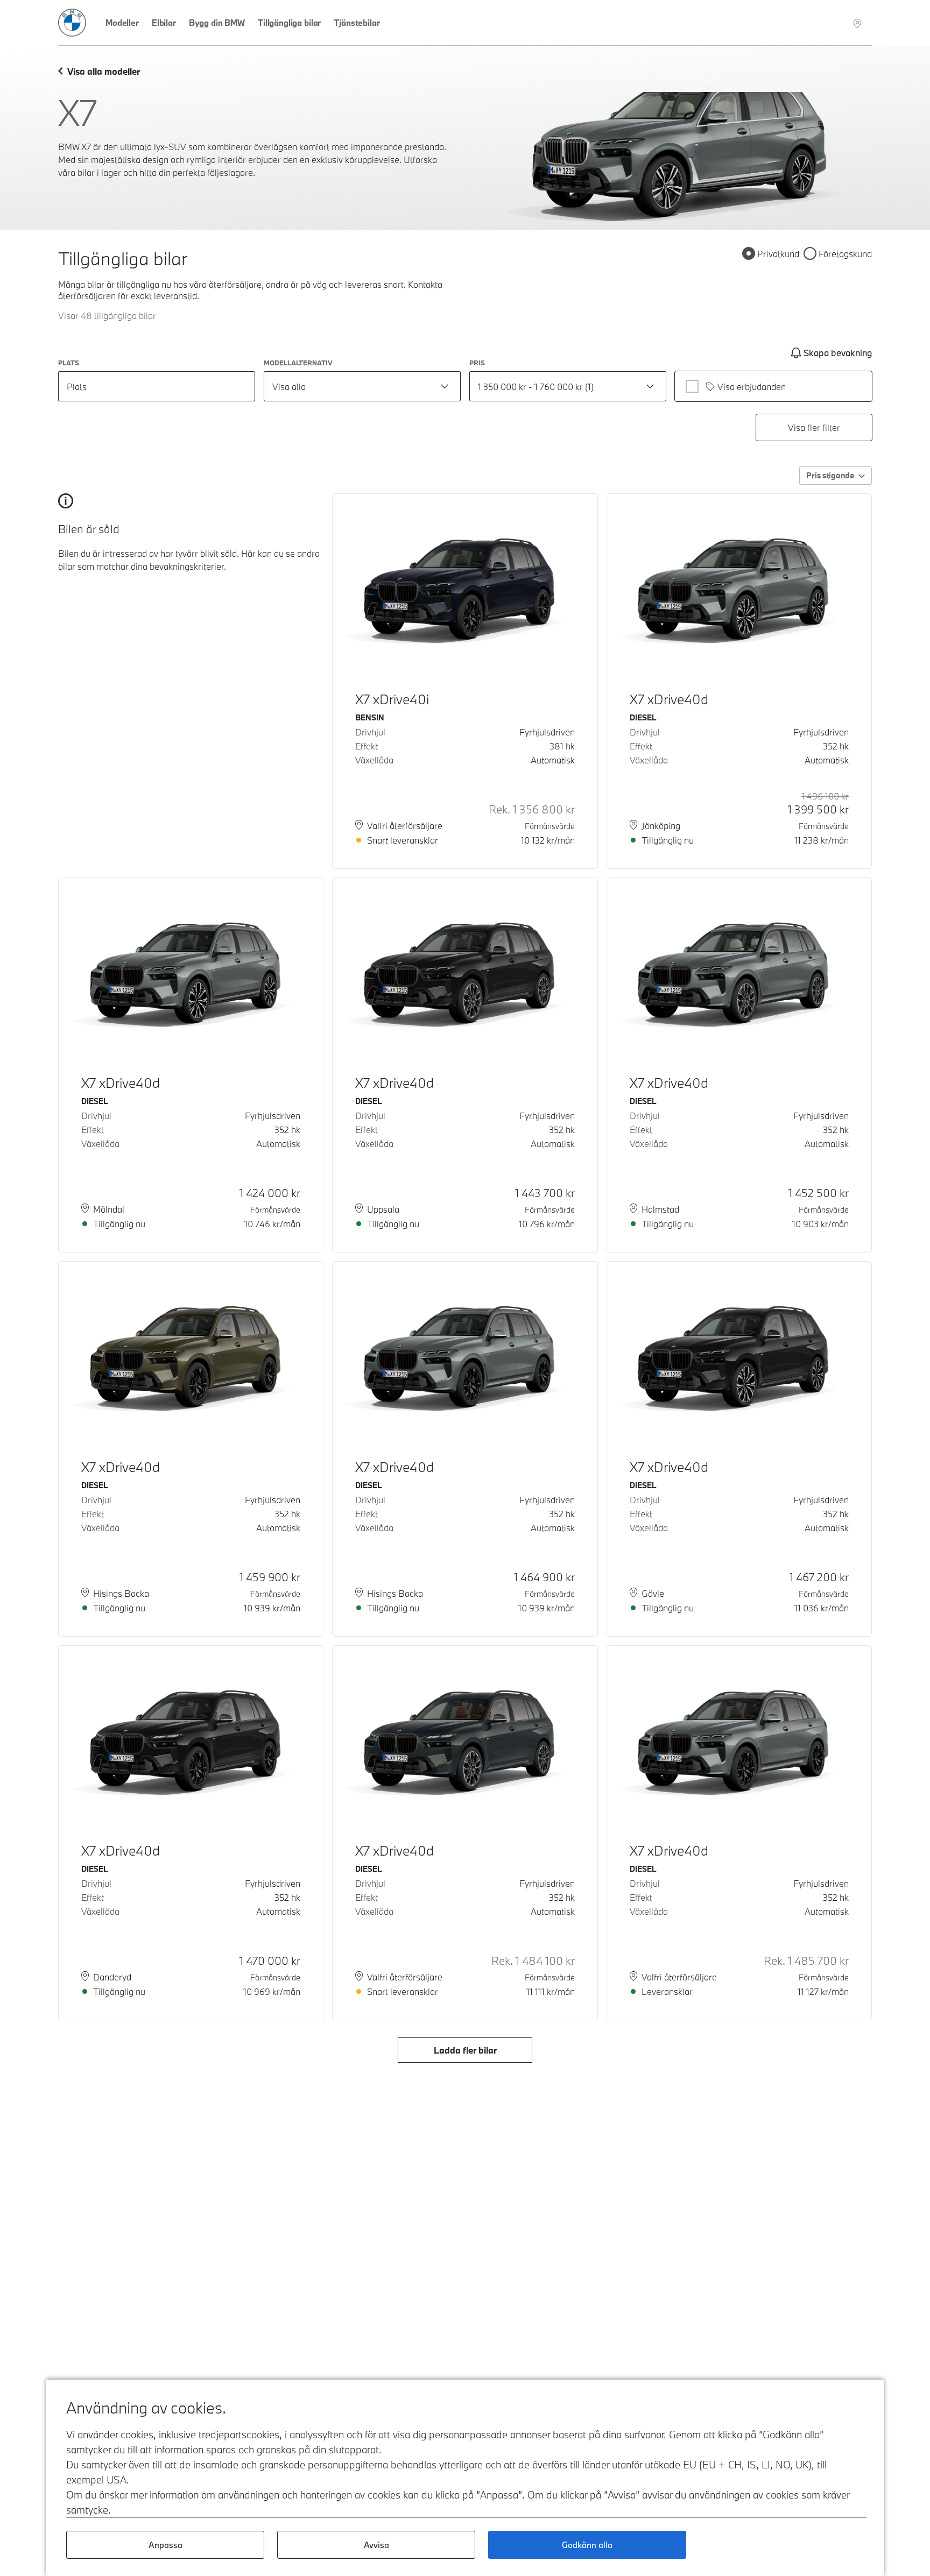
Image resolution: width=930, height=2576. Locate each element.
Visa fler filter (814, 427)
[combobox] (362, 386)
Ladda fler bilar (465, 2050)
